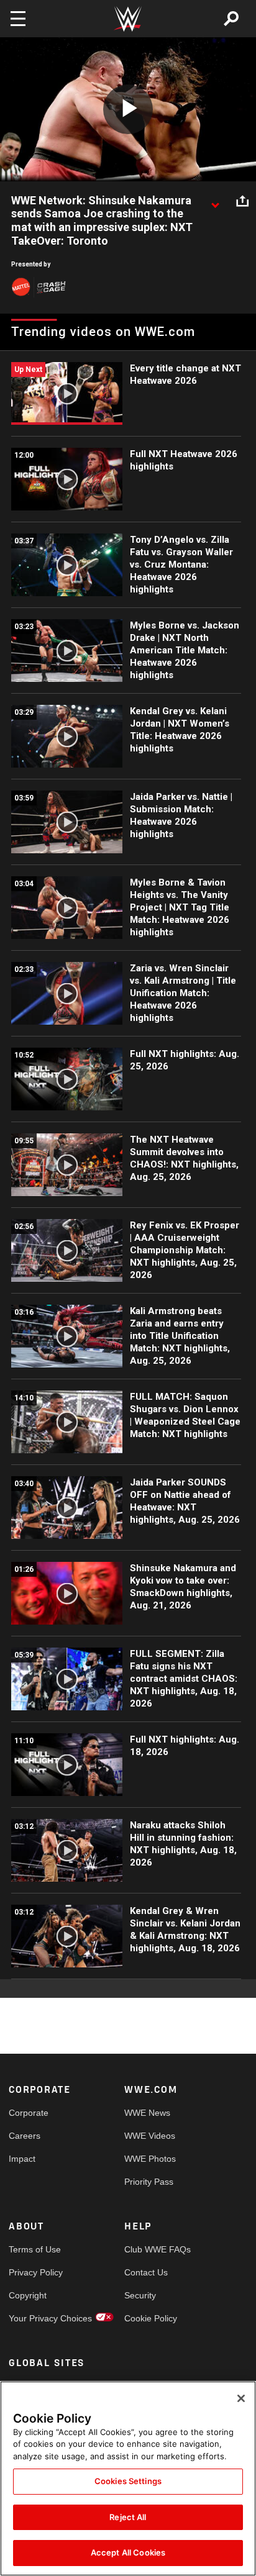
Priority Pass (149, 2182)
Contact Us (146, 2272)
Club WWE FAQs (153, 2249)
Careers (25, 2136)
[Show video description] (215, 201)
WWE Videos (150, 2136)
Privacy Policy (36, 2272)
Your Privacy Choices (38, 2318)
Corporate (29, 2113)
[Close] (241, 2398)
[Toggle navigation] (18, 19)
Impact (22, 2159)
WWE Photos (150, 2159)
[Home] (128, 19)
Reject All (128, 2517)
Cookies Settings (128, 2481)
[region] (128, 2478)
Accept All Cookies (128, 2552)
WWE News (147, 2113)
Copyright (28, 2295)
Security (140, 2295)
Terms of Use (35, 2249)
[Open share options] (242, 201)
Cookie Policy (151, 2318)
